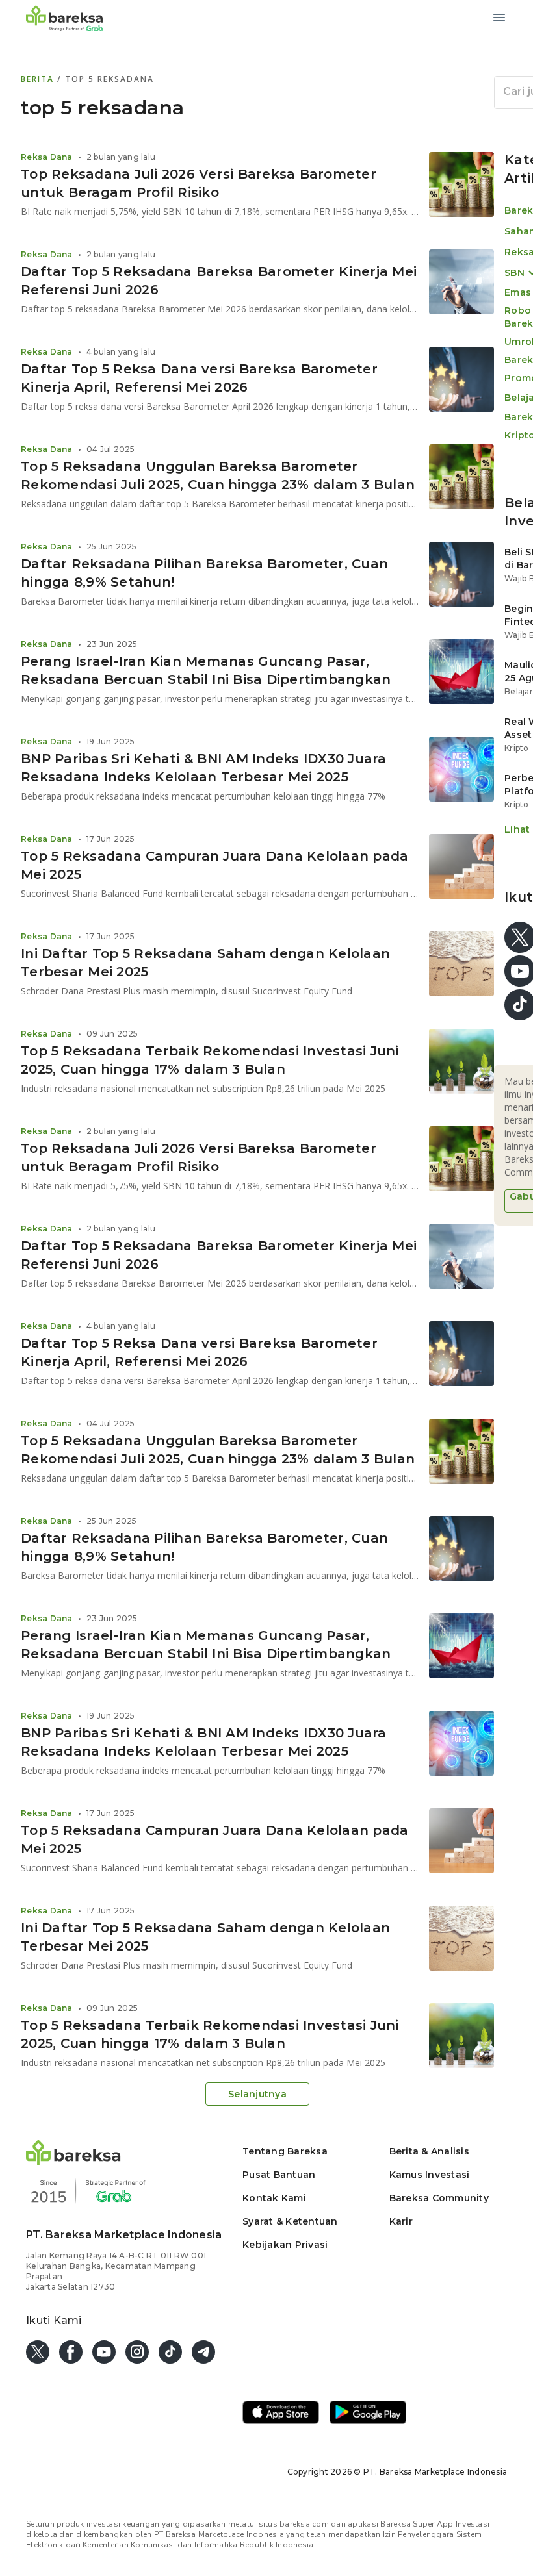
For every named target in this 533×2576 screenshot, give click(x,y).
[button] (73, 2161)
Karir (401, 2221)
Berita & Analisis (429, 2151)
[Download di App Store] (281, 2414)
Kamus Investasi (430, 2175)
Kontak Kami (274, 2198)
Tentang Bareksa (285, 2151)
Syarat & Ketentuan (290, 2221)
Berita (39, 79)
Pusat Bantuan (279, 2175)
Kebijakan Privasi (285, 2245)
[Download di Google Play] (368, 2414)
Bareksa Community (439, 2198)
